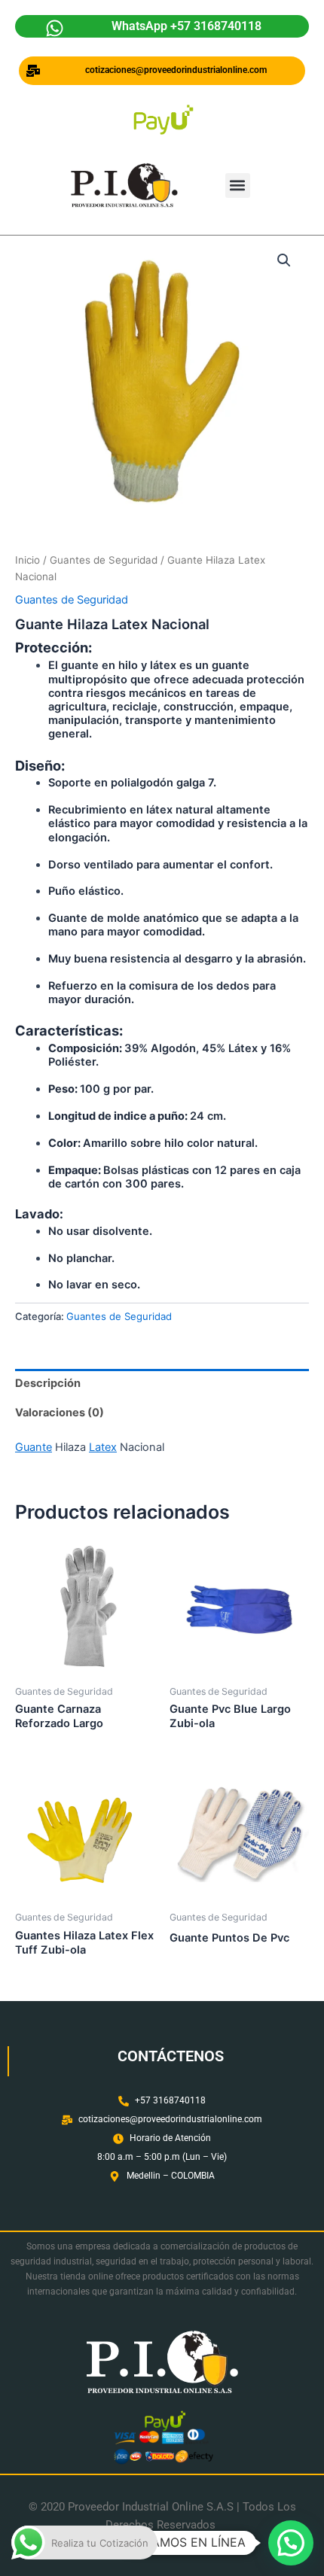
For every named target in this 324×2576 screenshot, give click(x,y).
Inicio (28, 560)
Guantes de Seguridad (104, 560)
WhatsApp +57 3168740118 (186, 26)
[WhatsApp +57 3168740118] (55, 28)
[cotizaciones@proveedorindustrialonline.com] (33, 71)
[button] (238, 186)
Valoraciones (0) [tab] (60, 1413)
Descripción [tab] (48, 1383)
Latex (103, 1447)
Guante (34, 1447)
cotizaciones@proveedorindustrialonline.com (176, 70)
